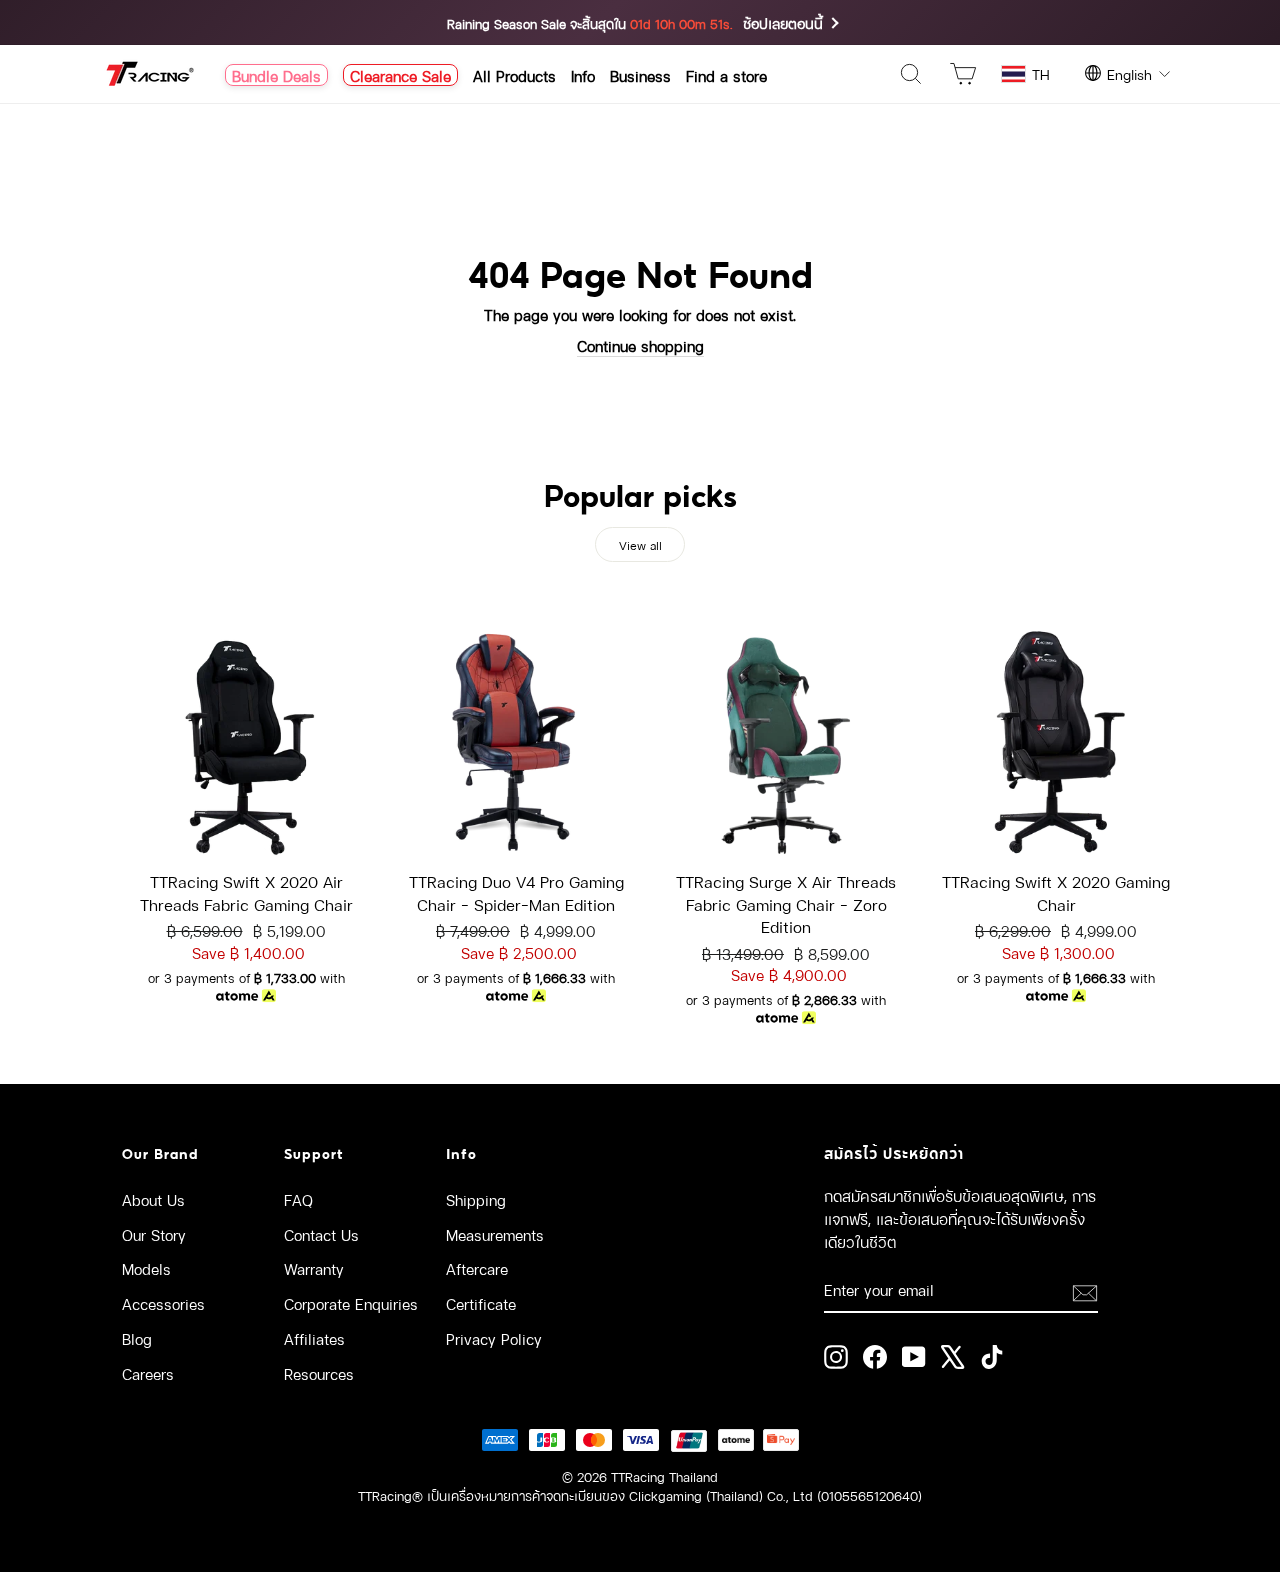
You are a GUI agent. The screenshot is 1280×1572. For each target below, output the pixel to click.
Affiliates (314, 1338)
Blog (137, 1338)
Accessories (163, 1303)
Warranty (314, 1268)
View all (640, 544)
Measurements (495, 1234)
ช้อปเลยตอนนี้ (783, 22)
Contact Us (321, 1234)
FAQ (298, 1199)
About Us (153, 1199)
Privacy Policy (494, 1338)
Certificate (481, 1303)
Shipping (476, 1199)
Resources (319, 1373)
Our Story (154, 1234)
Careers (148, 1373)
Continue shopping (640, 345)
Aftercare (477, 1268)
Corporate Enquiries (351, 1303)
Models (146, 1268)
